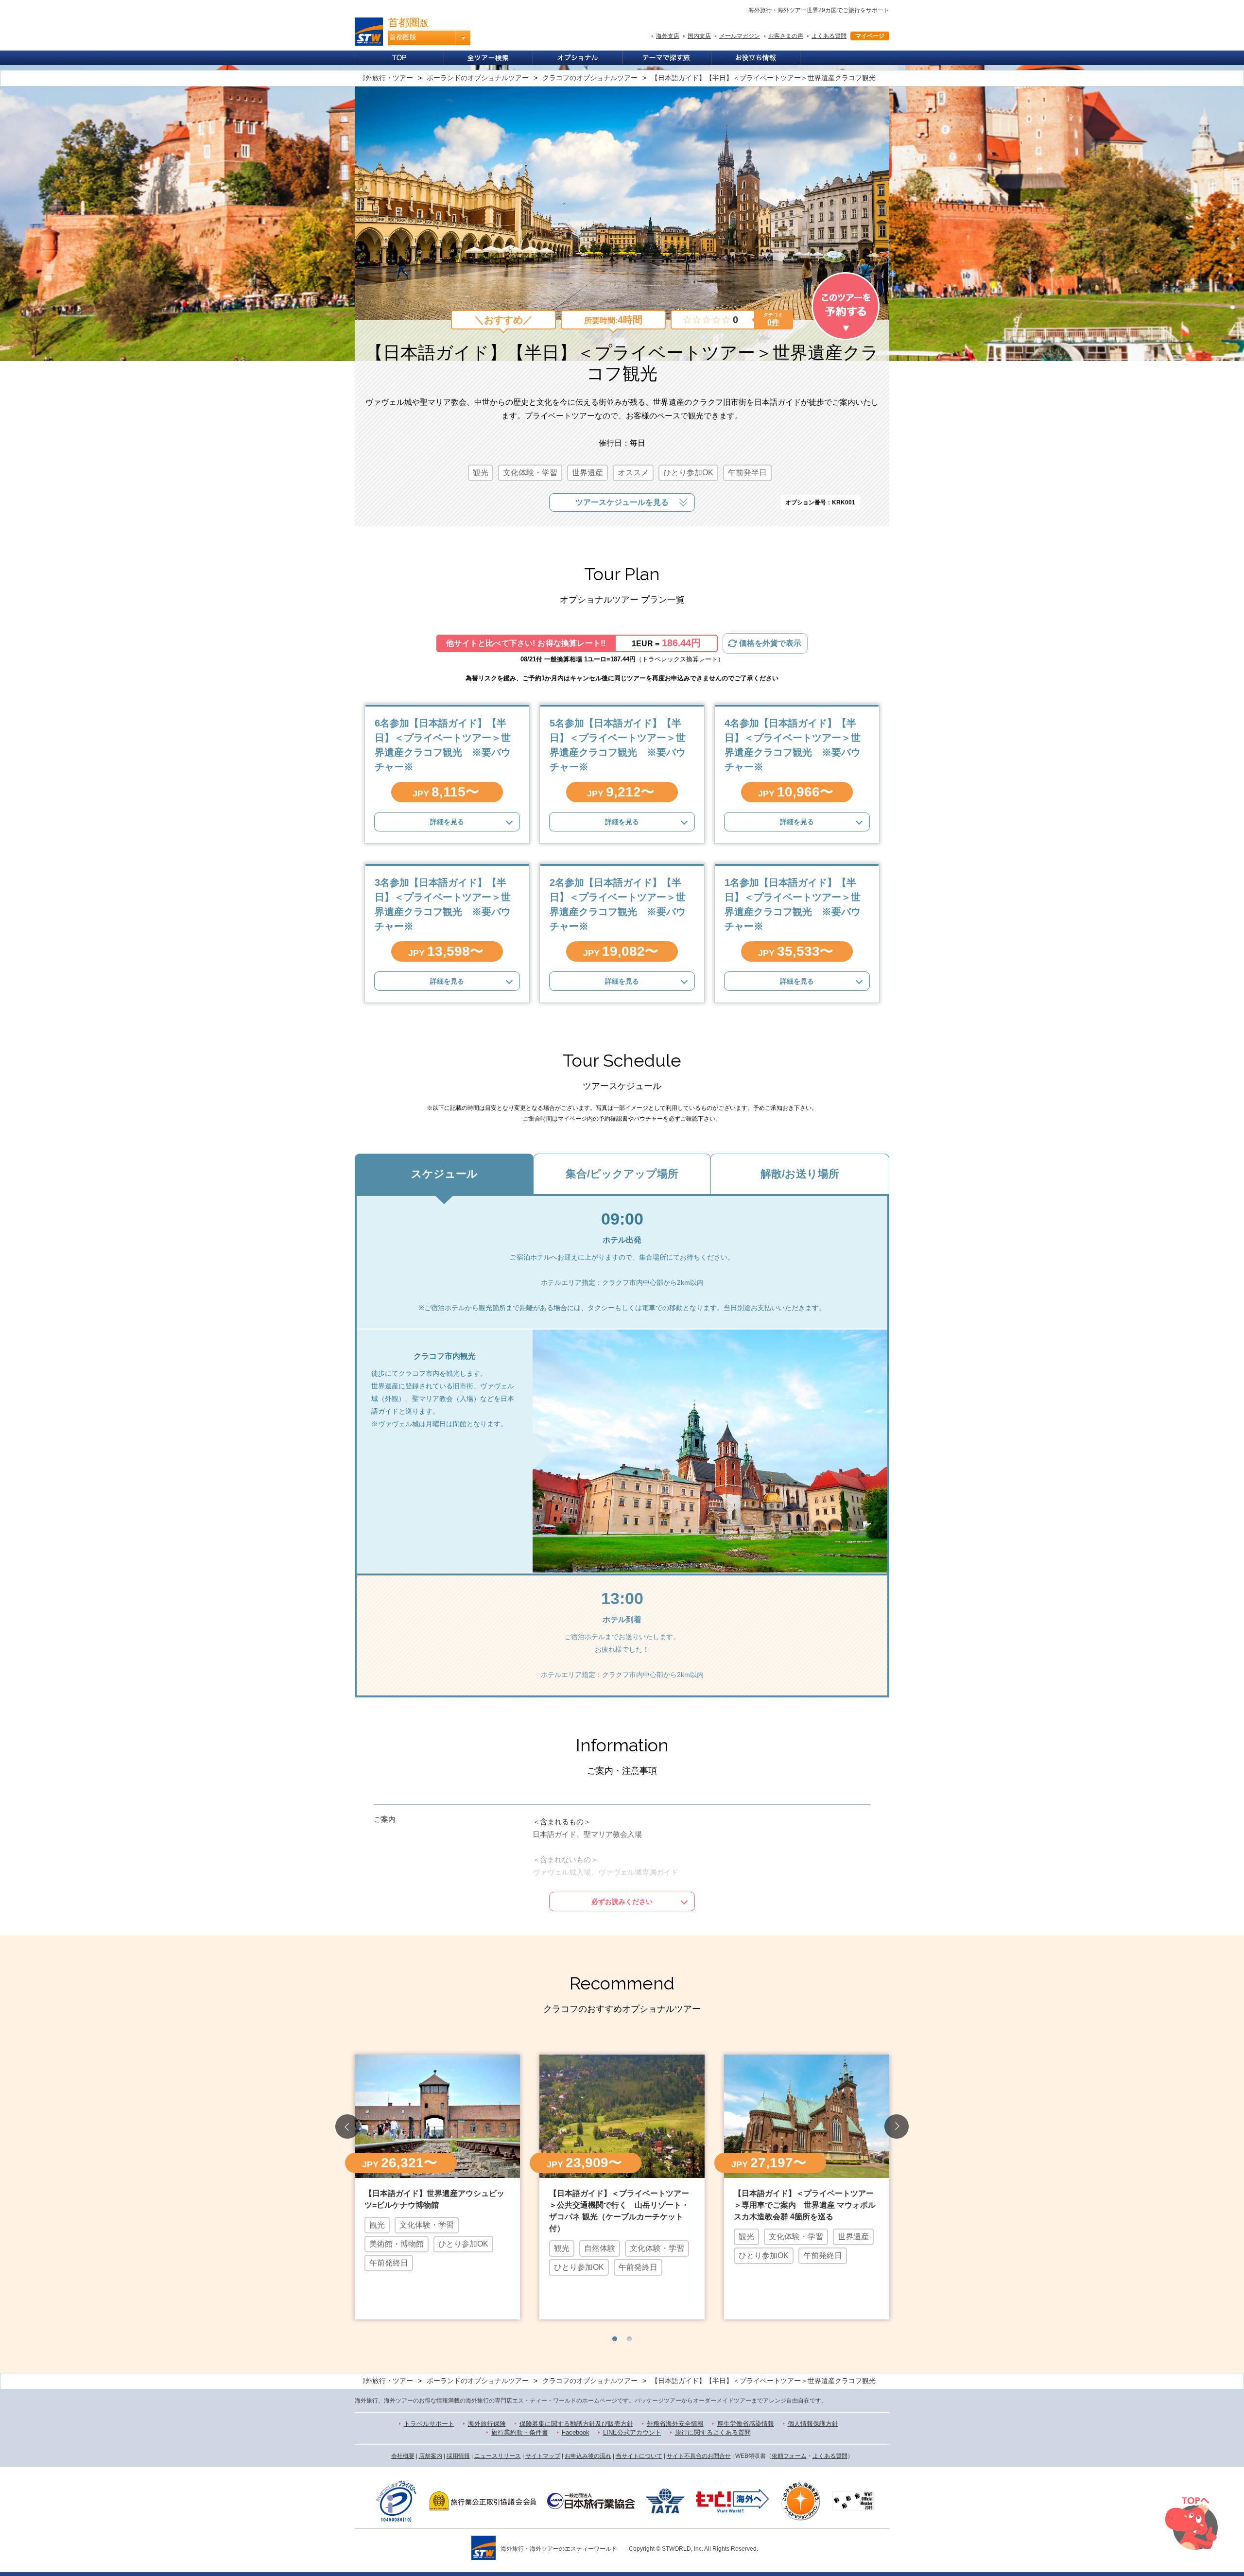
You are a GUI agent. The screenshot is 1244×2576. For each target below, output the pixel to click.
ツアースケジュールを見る (622, 502)
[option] (437, 2186)
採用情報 (458, 2456)
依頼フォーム (789, 2456)
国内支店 (699, 36)
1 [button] (615, 2339)
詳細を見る (447, 822)
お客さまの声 (786, 36)
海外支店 (668, 36)
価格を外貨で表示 (770, 643)
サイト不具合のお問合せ (699, 2456)
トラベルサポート (429, 2424)
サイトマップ (543, 2456)
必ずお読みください (622, 1902)
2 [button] (629, 2339)
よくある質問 (829, 36)
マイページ (870, 36)
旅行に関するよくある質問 (713, 2432)
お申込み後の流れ (588, 2456)
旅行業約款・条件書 (520, 2432)
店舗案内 (431, 2456)
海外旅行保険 (487, 2424)
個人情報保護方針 (813, 2424)
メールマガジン (740, 36)
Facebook (576, 2432)
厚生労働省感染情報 (746, 2424)
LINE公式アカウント (632, 2432)
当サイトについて (639, 2456)
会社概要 (403, 2456)
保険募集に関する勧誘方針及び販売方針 (576, 2424)
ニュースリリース (498, 2456)
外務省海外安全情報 (675, 2424)
